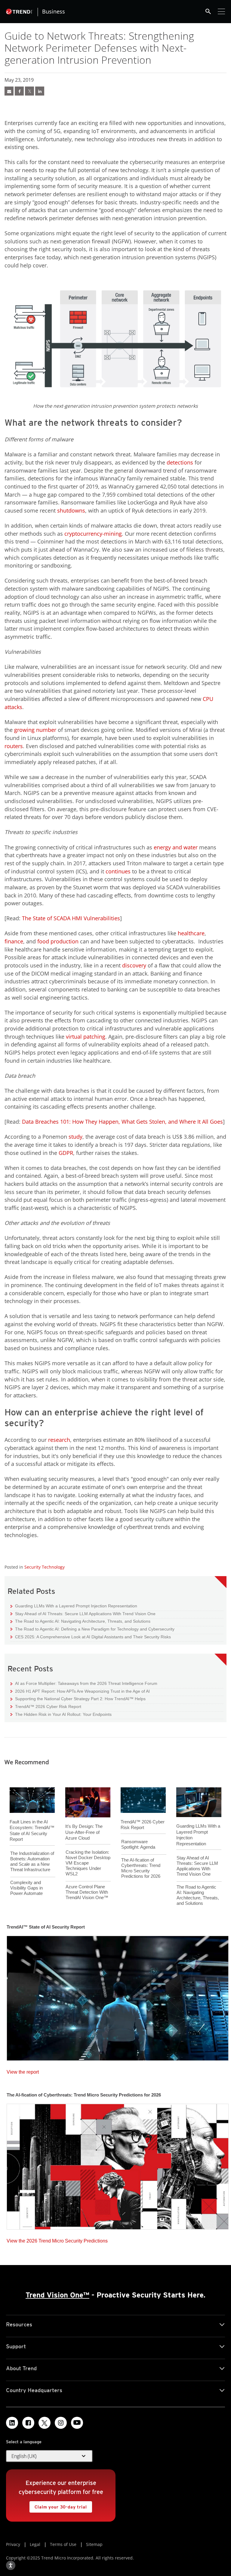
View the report (23, 2071)
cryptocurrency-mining (93, 534)
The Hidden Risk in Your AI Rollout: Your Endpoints (61, 1714)
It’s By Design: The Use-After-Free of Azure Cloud (84, 1832)
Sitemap (94, 2544)
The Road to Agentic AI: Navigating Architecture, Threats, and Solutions (80, 1621)
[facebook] (19, 91)
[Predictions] (118, 2165)
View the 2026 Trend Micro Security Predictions (57, 2239)
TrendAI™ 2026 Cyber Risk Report (48, 1707)
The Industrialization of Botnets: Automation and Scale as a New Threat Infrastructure (32, 1861)
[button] (49, 2456)
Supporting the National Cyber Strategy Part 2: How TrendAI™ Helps (78, 1699)
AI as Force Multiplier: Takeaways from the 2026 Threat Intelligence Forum (84, 1683)
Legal (35, 2544)
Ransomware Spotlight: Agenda (138, 1844)
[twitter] (29, 91)
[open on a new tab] (45, 2423)
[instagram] (61, 2423)
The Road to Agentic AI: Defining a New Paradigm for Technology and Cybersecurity (92, 1629)
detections (180, 462)
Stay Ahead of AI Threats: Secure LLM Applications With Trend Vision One (83, 1614)
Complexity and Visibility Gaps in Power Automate (26, 1888)
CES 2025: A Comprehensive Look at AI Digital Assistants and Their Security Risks (91, 1637)
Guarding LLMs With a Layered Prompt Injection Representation (74, 1606)
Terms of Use (63, 2544)
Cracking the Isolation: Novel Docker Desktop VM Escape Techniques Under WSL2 (88, 1863)
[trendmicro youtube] (77, 2423)
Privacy (13, 2544)
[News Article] (9, 91)
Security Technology (45, 1567)
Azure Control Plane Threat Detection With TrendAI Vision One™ (87, 1892)
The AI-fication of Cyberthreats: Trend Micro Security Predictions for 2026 (141, 1868)
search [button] (208, 11)
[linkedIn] (40, 91)
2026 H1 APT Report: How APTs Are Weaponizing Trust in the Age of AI (80, 1691)
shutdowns (71, 510)
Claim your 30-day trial (58, 2505)
